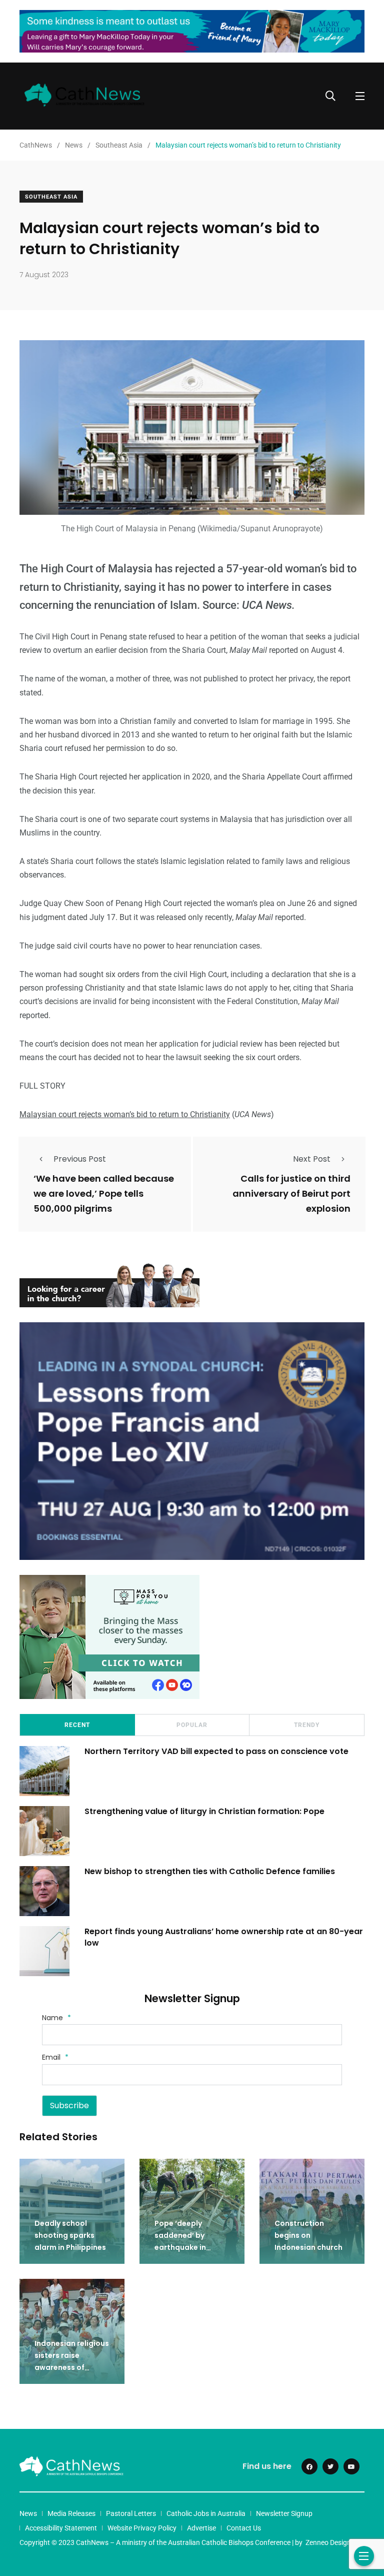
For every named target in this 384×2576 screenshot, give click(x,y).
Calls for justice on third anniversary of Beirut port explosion (291, 1194)
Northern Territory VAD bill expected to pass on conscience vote (216, 1751)
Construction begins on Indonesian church (308, 2236)
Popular (192, 1725)
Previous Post (80, 1159)
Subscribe (69, 2105)
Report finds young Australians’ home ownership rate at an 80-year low (224, 1937)
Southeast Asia (51, 197)
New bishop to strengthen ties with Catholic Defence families (210, 1871)
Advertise (201, 2528)
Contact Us (244, 2528)
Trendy (307, 1725)
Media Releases (71, 2513)
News (28, 2513)
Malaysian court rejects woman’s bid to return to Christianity (125, 1114)
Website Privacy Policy (142, 2528)
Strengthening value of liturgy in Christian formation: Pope (204, 1811)
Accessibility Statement (61, 2528)
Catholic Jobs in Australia (206, 2513)
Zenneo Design (328, 2542)
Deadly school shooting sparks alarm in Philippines (70, 2236)
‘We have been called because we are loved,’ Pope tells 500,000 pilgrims (104, 1194)
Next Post (312, 1159)
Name (56, 2018)
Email (55, 2057)
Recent (77, 1725)
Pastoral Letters (131, 2513)
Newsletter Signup (284, 2513)
